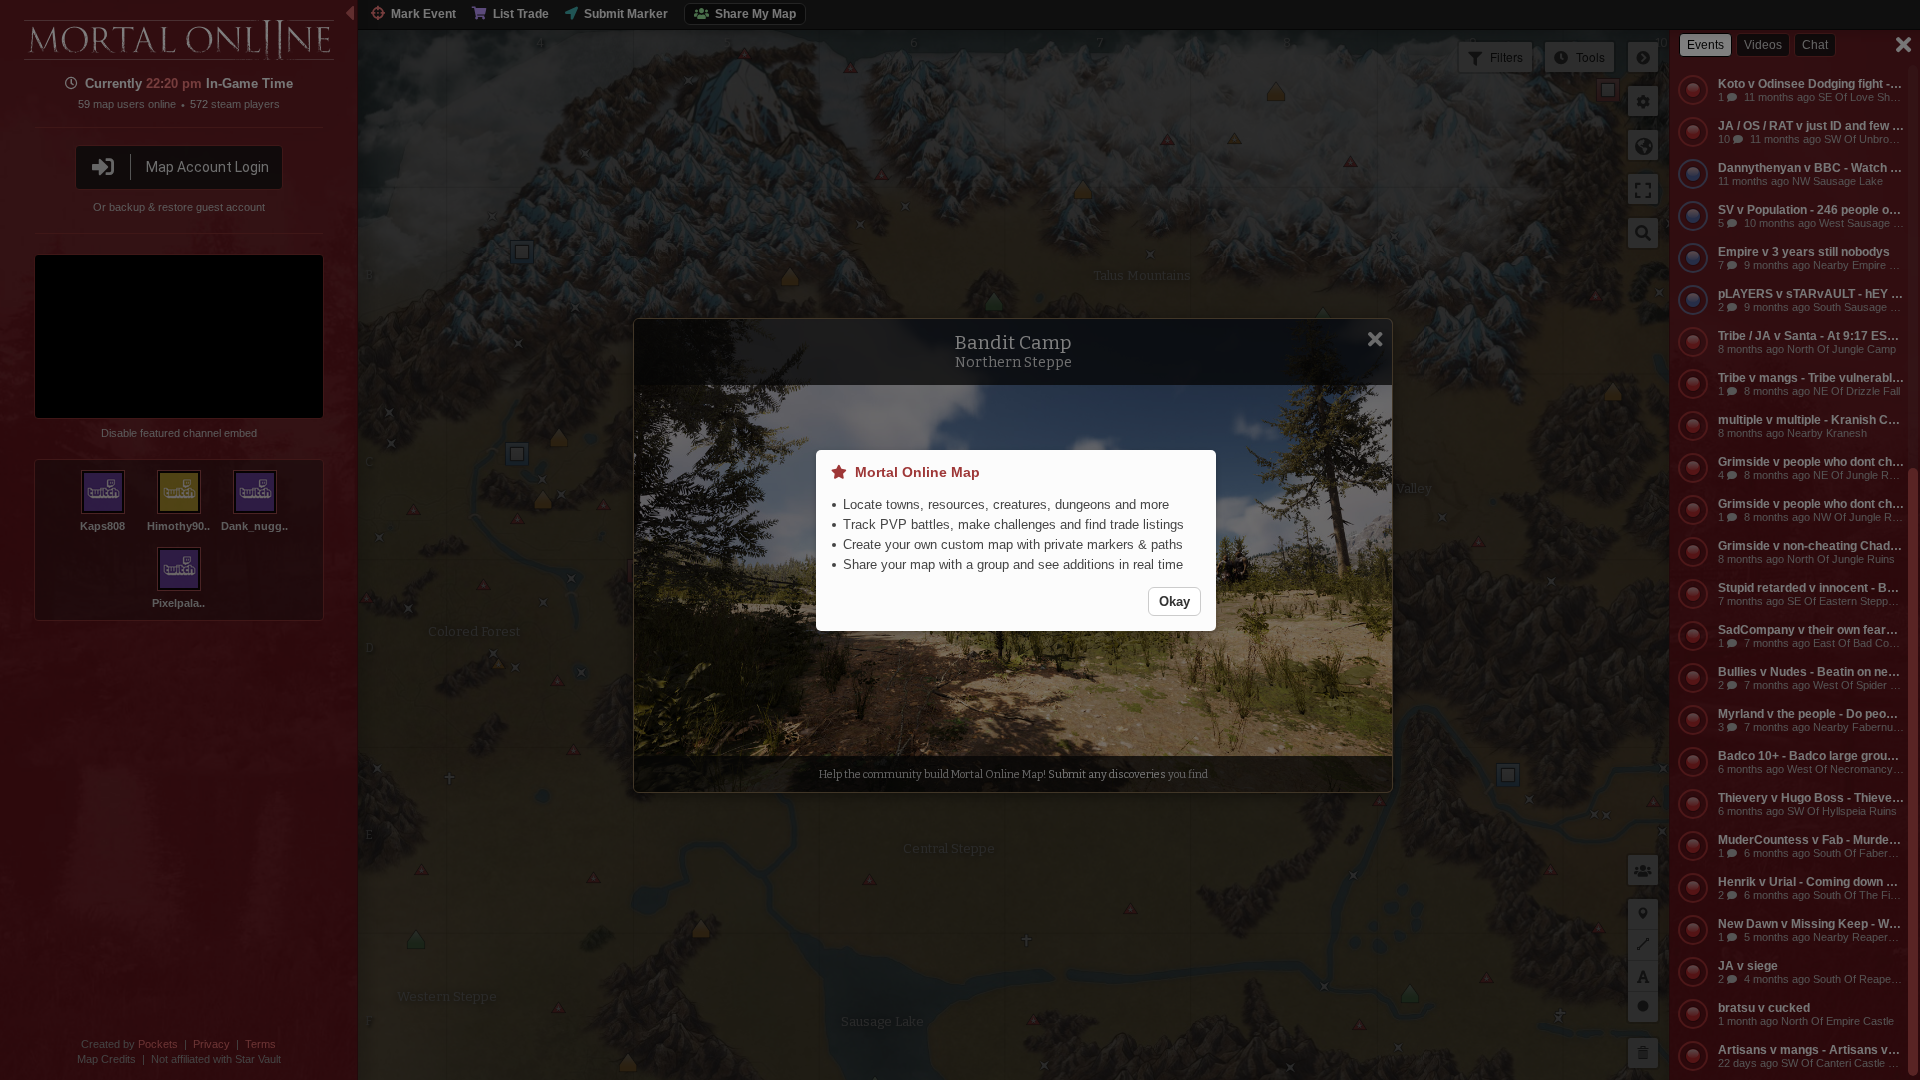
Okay (1174, 601)
